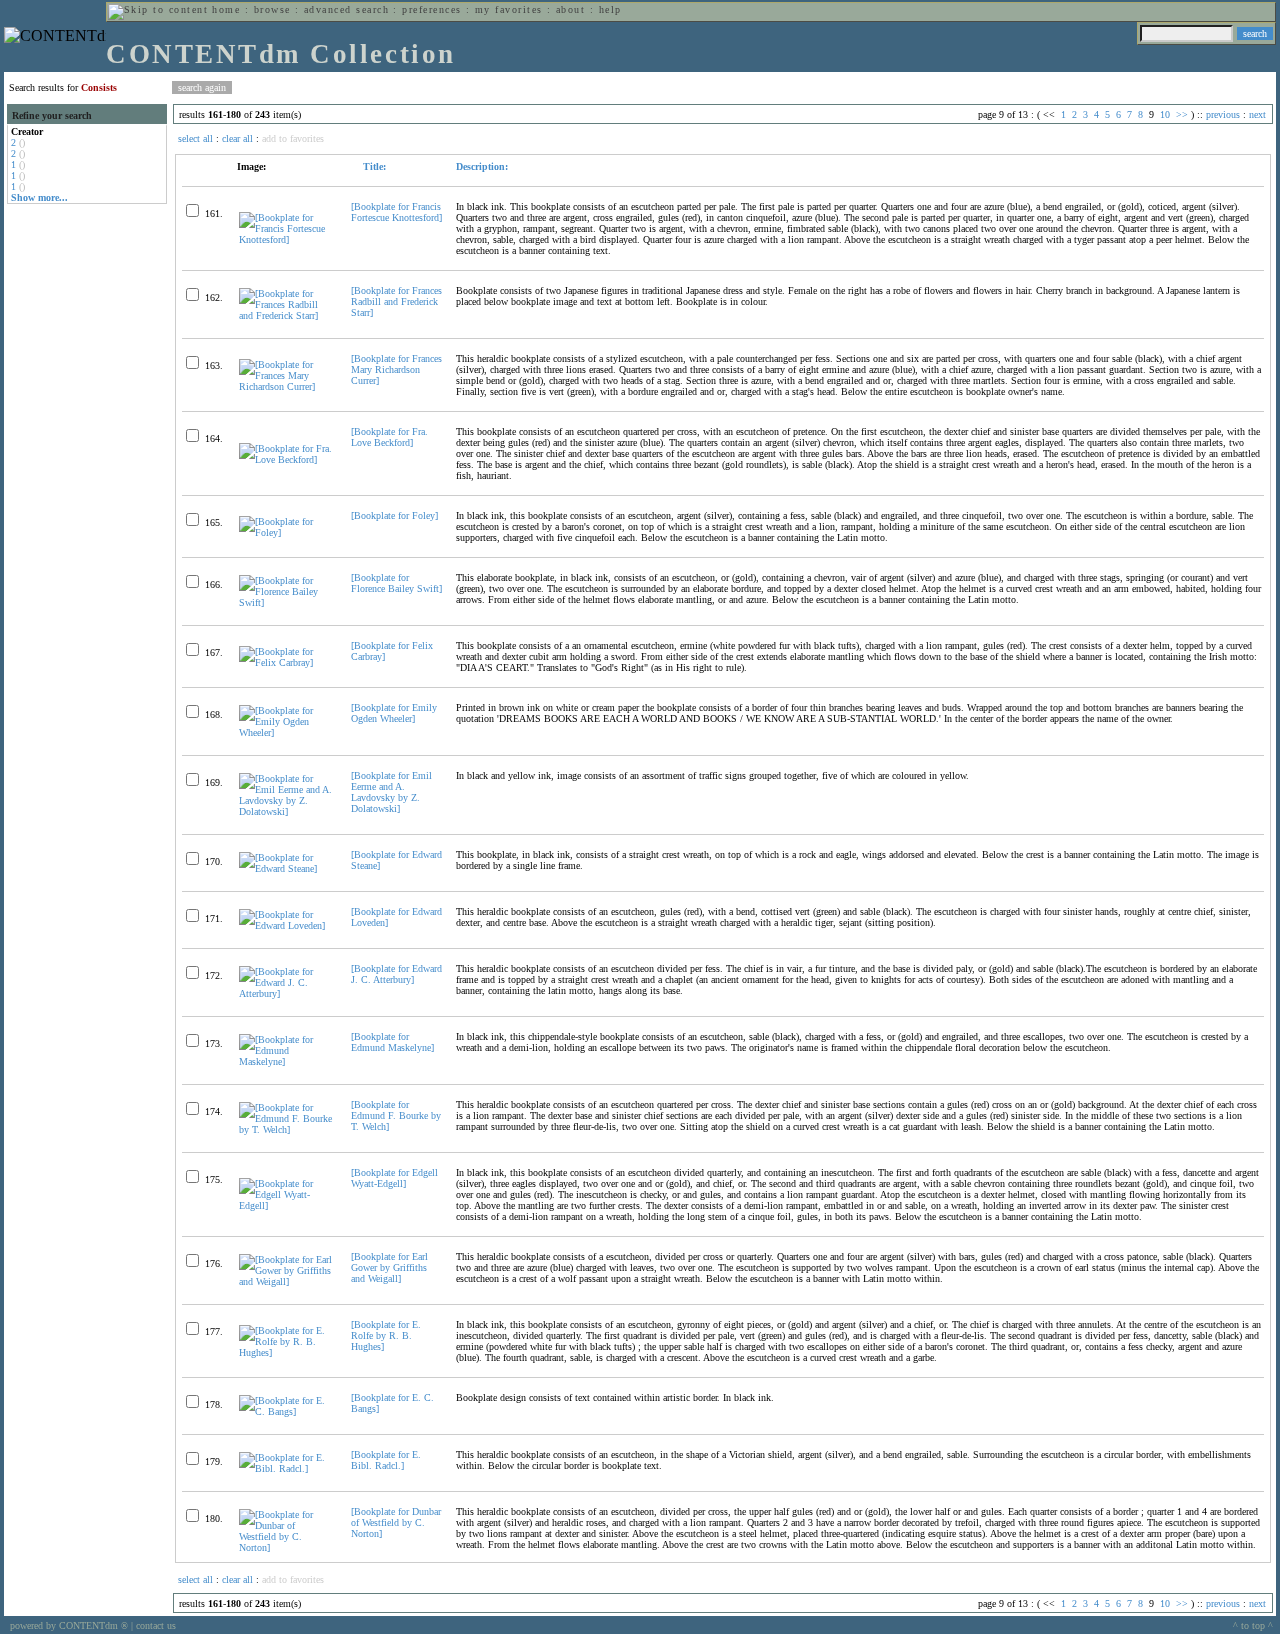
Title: (373, 166)
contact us (156, 1625)
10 (1165, 114)
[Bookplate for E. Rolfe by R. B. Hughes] (386, 1335)
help (610, 9)
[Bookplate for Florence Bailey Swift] (396, 583)
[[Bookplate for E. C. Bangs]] (286, 1411)
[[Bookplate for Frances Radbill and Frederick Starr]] (286, 315)
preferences (431, 9)
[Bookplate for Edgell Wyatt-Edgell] (394, 1178)
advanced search (346, 9)
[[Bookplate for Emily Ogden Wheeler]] (286, 732)
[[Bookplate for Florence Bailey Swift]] (286, 602)
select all (195, 138)
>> (1182, 114)
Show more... (39, 197)
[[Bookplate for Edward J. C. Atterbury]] (286, 993)
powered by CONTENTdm (69, 1625)
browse (272, 9)
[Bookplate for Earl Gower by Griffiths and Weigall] (389, 1267)
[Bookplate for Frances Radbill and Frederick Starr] (396, 301)
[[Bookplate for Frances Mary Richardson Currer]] (286, 386)
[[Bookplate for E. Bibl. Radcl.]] (286, 1468)
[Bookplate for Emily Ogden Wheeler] (394, 713)
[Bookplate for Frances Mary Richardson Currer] (396, 369)
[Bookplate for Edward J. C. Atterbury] (396, 974)
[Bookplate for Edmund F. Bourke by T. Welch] (396, 1115)
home (226, 9)
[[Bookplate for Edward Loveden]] (286, 925)
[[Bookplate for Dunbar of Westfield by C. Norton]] (286, 1547)
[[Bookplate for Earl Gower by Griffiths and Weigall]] (286, 1281)
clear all (237, 138)
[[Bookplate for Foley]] (286, 532)
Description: (482, 166)
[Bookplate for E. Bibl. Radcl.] (386, 1460)
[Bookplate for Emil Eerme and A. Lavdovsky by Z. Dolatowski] (391, 792)
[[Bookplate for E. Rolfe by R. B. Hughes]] (286, 1352)
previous (1223, 114)
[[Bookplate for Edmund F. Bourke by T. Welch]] (286, 1129)
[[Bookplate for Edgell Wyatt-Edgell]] (286, 1205)
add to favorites (293, 138)
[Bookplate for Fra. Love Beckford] (389, 437)
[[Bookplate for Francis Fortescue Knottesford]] (286, 239)
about (570, 9)
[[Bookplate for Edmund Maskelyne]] (286, 1061)
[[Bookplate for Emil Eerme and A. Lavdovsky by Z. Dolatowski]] (286, 811)
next (1257, 114)
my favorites (509, 9)
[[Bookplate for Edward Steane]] (286, 868)
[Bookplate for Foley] (394, 515)
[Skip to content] (158, 9)
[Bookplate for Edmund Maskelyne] (392, 1042)
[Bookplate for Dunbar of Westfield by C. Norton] (396, 1522)
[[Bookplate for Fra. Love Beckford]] (286, 459)
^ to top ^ (1253, 1625)
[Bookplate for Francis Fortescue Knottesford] (396, 212)
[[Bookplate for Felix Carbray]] (286, 662)
